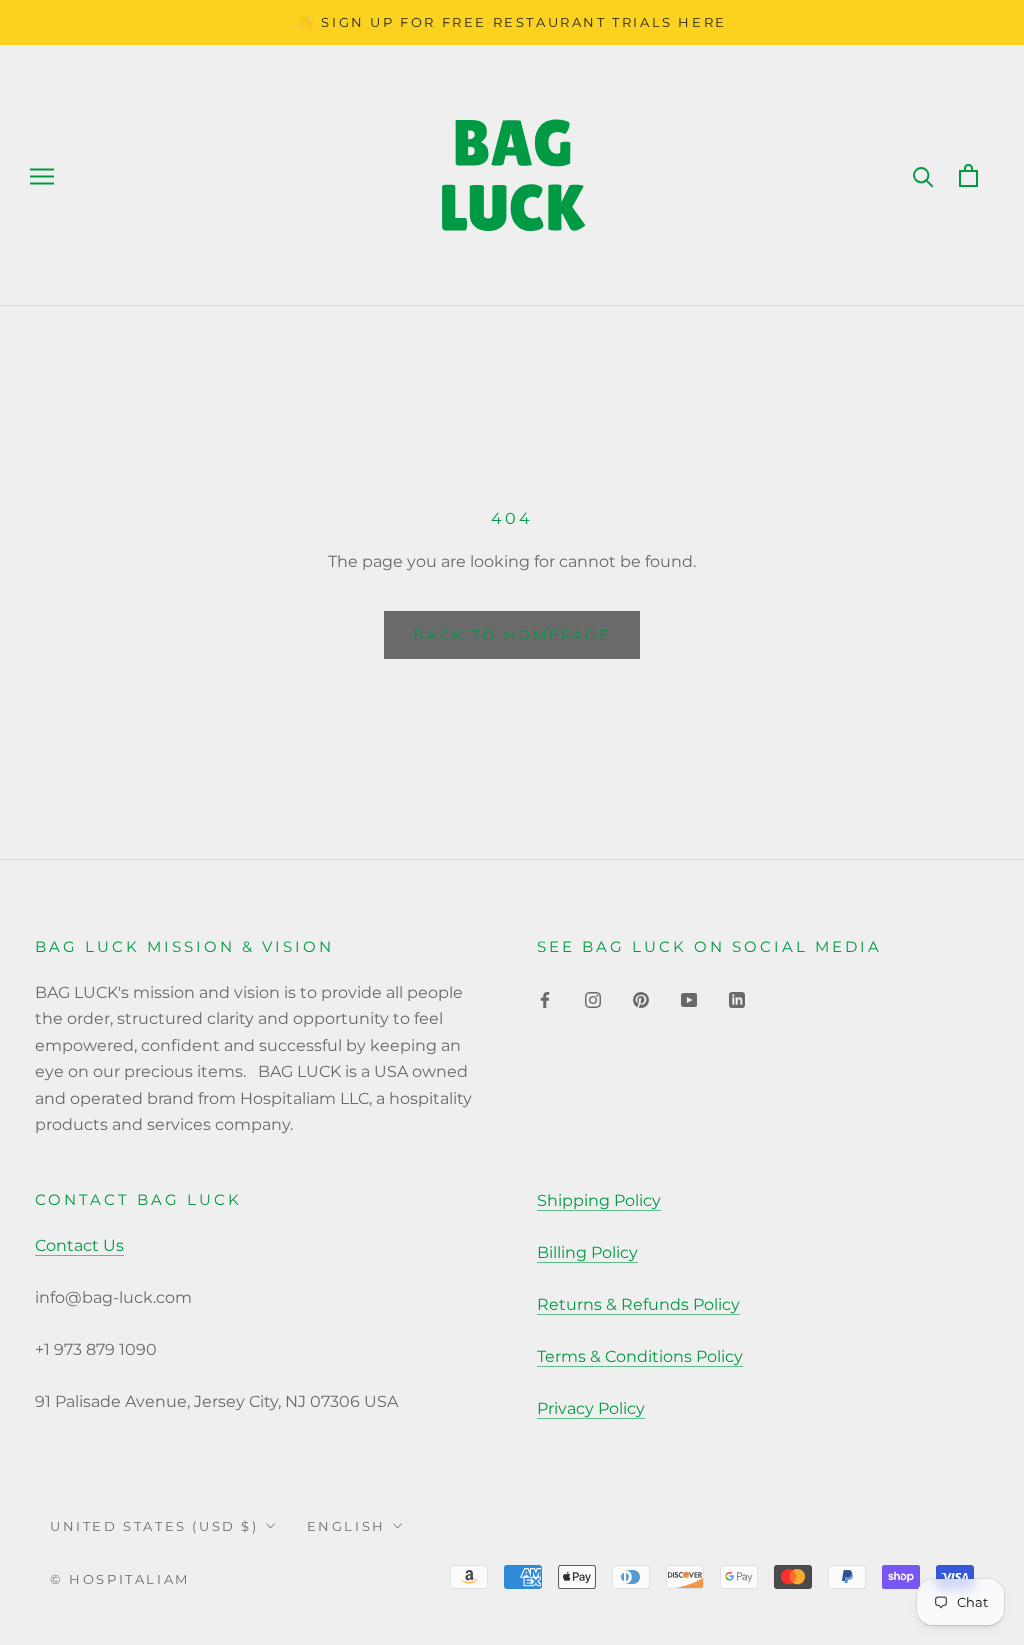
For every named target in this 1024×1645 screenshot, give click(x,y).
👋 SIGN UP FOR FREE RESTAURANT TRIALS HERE (512, 22)
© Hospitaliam (120, 1579)
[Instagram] (593, 999)
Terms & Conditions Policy (640, 1356)
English (346, 1526)
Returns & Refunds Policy (638, 1304)
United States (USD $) (154, 1526)
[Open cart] (968, 175)
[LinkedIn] (737, 999)
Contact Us (79, 1245)
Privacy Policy (591, 1408)
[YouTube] (689, 999)
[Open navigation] (42, 175)
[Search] (923, 175)
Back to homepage (512, 635)
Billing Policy (587, 1252)
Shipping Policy (599, 1200)
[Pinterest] (641, 999)
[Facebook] (545, 999)
